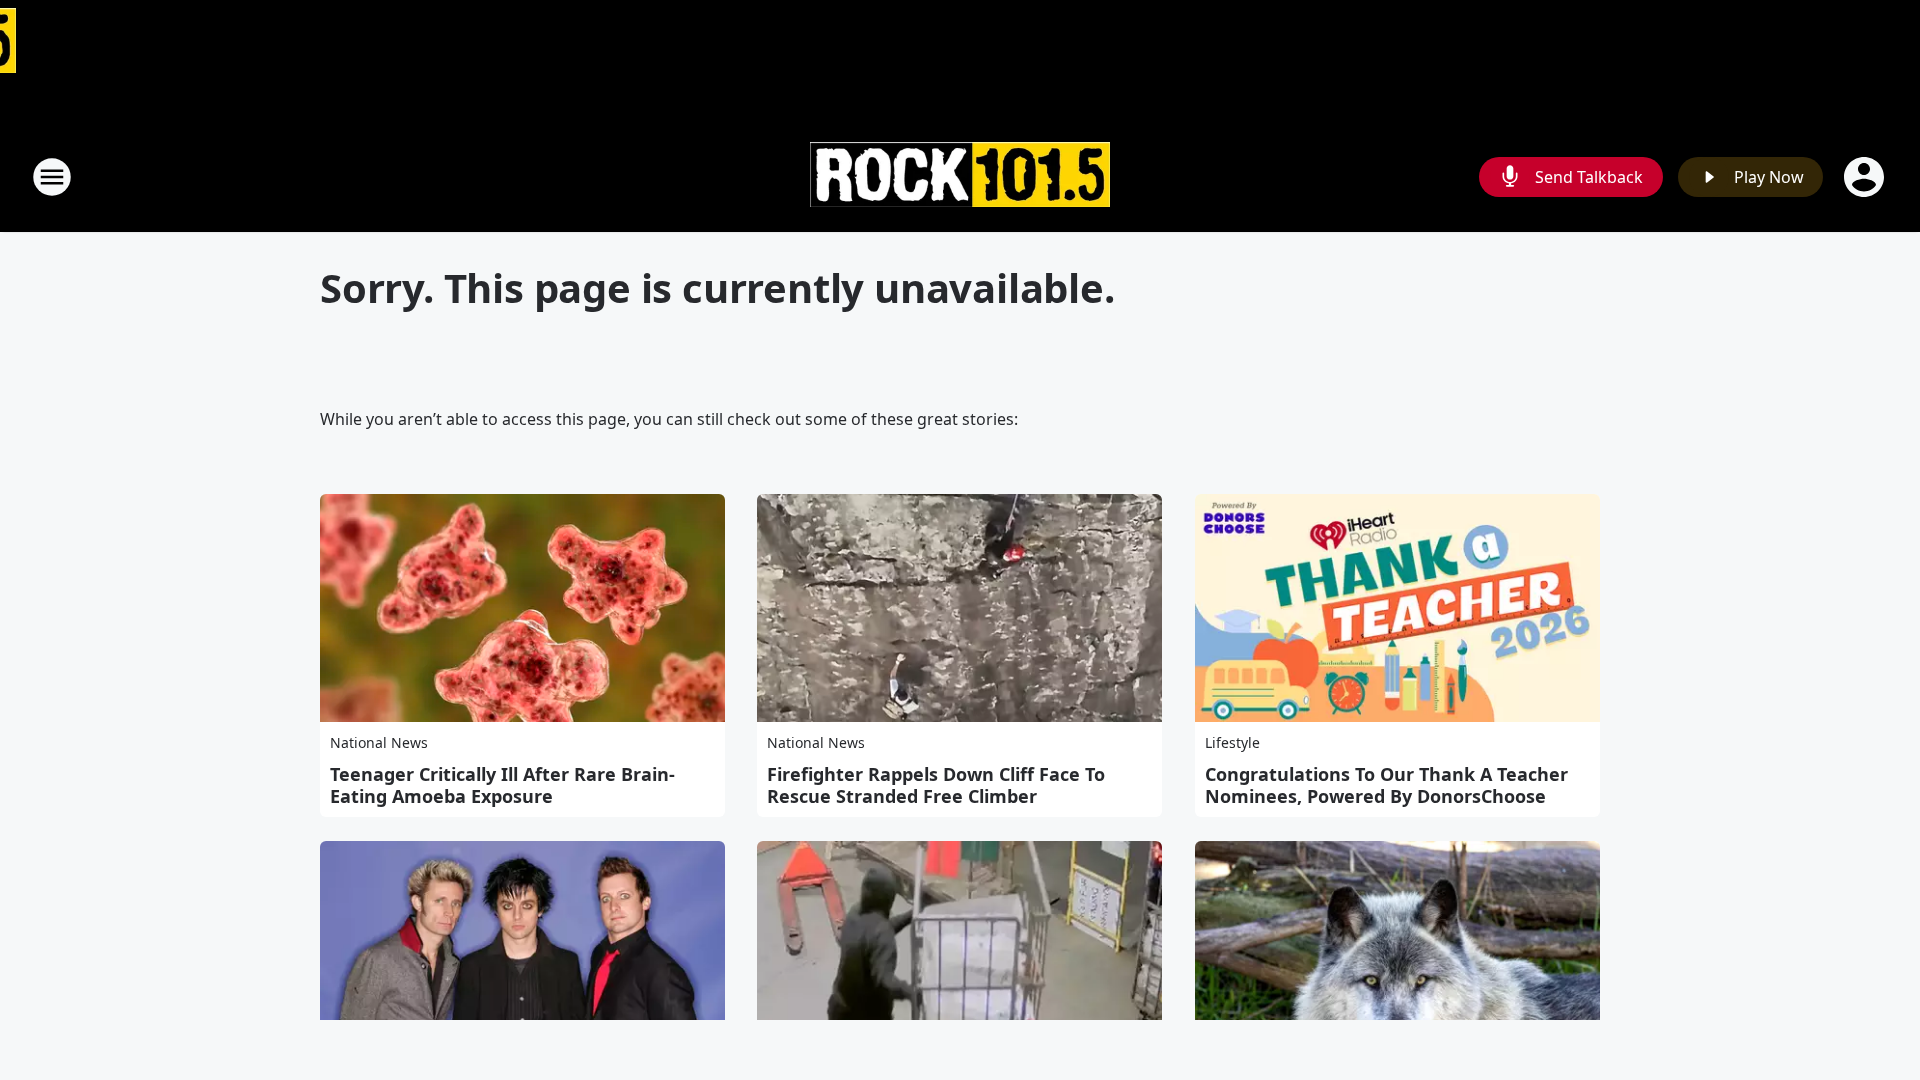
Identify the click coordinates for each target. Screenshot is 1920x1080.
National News (379, 742)
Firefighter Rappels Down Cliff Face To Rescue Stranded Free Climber (936, 785)
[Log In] (1866, 177)
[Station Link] (960, 177)
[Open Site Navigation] (52, 177)
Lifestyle (1232, 742)
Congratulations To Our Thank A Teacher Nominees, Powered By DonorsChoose (1386, 785)
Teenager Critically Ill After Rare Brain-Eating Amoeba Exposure (502, 785)
